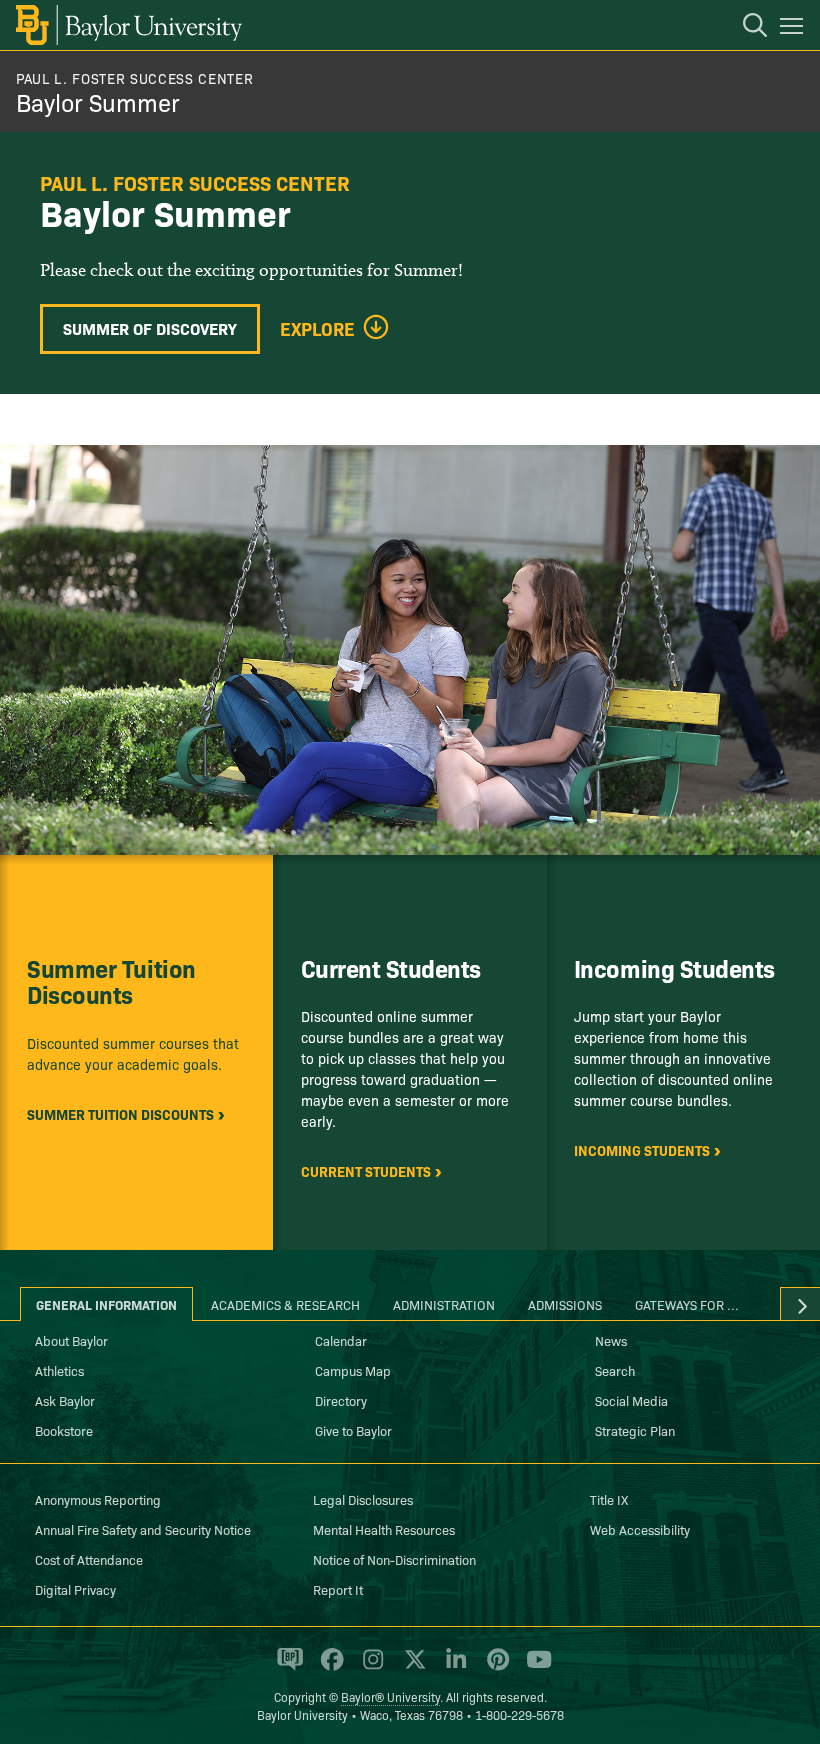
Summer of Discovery (150, 328)
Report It (338, 1589)
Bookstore (64, 1430)
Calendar (341, 1340)
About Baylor (71, 1340)
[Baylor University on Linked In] (452, 1668)
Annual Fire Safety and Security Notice (143, 1529)
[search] (745, 28)
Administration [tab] (444, 1304)
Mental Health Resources (384, 1529)
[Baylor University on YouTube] (534, 1668)
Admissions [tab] (565, 1304)
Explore (317, 329)
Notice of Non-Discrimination (394, 1559)
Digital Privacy (75, 1589)
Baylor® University (390, 1696)
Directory (341, 1400)
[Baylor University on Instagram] (369, 1668)
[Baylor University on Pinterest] (494, 1668)
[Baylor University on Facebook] (328, 1668)
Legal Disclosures (363, 1499)
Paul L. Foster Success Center (134, 78)
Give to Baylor (353, 1430)
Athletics (59, 1370)
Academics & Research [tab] (285, 1304)
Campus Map (353, 1370)
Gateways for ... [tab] (687, 1304)
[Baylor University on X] (411, 1668)
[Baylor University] (127, 25)
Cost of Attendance (89, 1559)
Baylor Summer (98, 101)
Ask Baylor (65, 1400)
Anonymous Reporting (98, 1499)
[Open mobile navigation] (794, 29)
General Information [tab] (106, 1304)
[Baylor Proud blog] (286, 1668)
